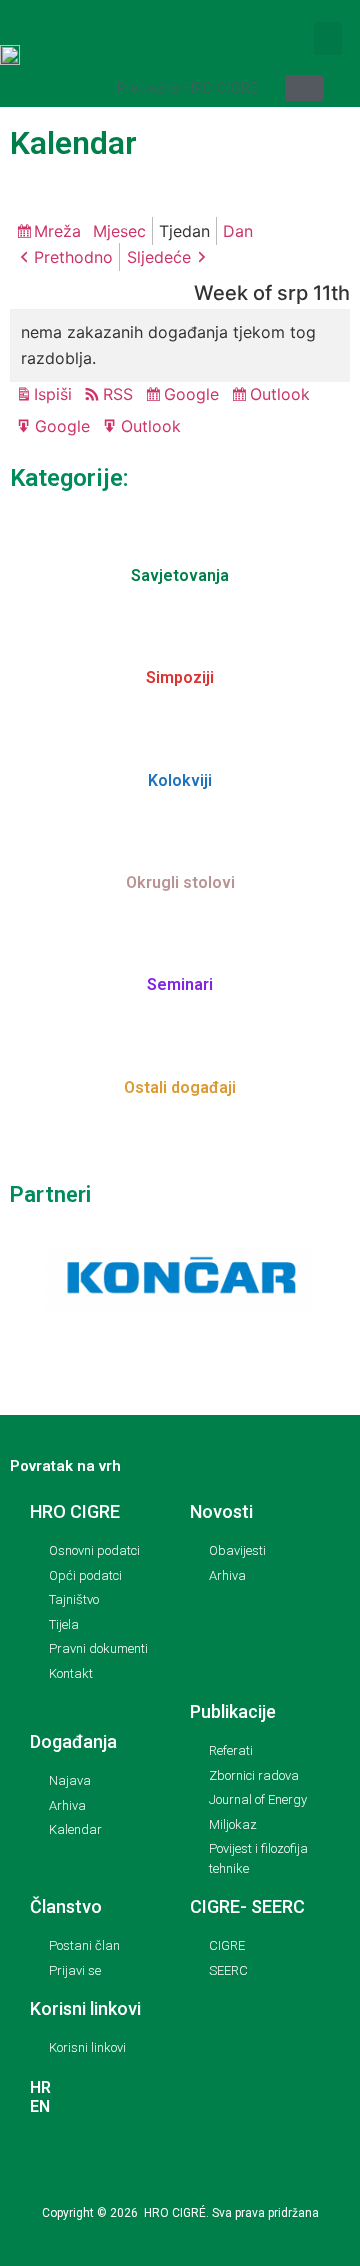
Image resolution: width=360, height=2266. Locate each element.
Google (194, 396)
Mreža (60, 233)
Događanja (73, 1741)
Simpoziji (180, 677)
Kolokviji (180, 780)
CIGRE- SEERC (247, 1906)
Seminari (180, 984)
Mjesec (119, 231)
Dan (238, 231)
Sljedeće (159, 257)
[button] (328, 38)
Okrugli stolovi (180, 882)
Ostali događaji (180, 1087)
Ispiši (56, 395)
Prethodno (73, 257)
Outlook (283, 396)
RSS (118, 394)
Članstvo (66, 1906)
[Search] (304, 88)
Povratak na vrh (65, 1466)
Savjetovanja (180, 575)
